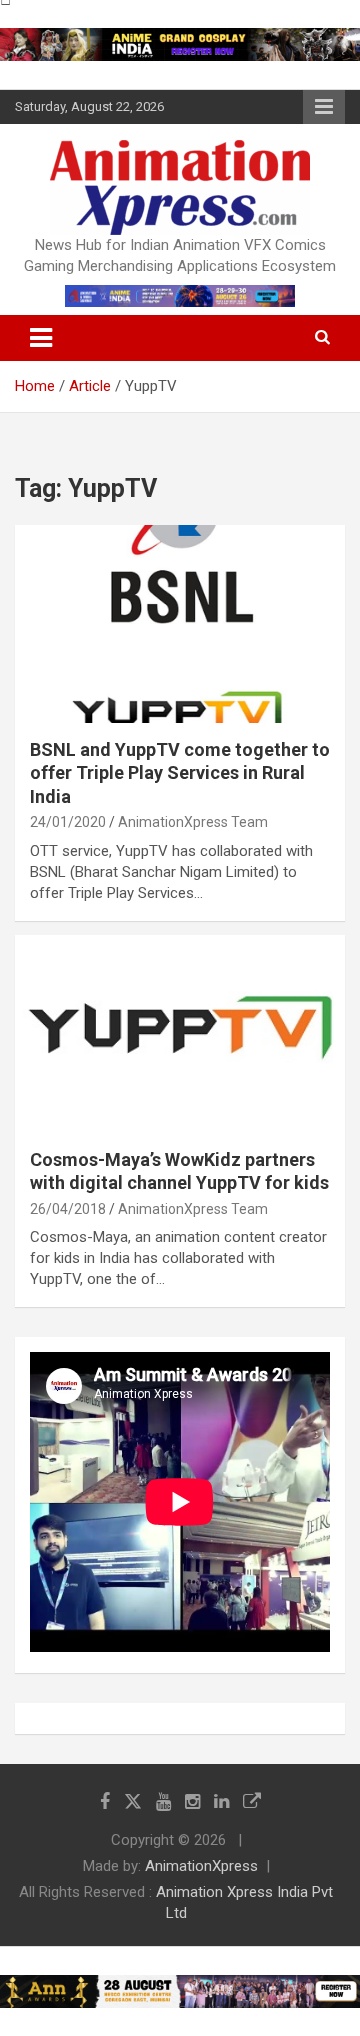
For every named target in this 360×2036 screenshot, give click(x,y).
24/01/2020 (68, 822)
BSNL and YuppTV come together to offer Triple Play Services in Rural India (180, 773)
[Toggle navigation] (41, 338)
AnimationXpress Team (193, 822)
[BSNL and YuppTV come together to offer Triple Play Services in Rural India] (180, 623)
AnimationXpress (201, 1866)
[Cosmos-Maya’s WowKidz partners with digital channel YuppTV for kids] (180, 1033)
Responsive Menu (324, 107)
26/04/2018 (68, 1209)
